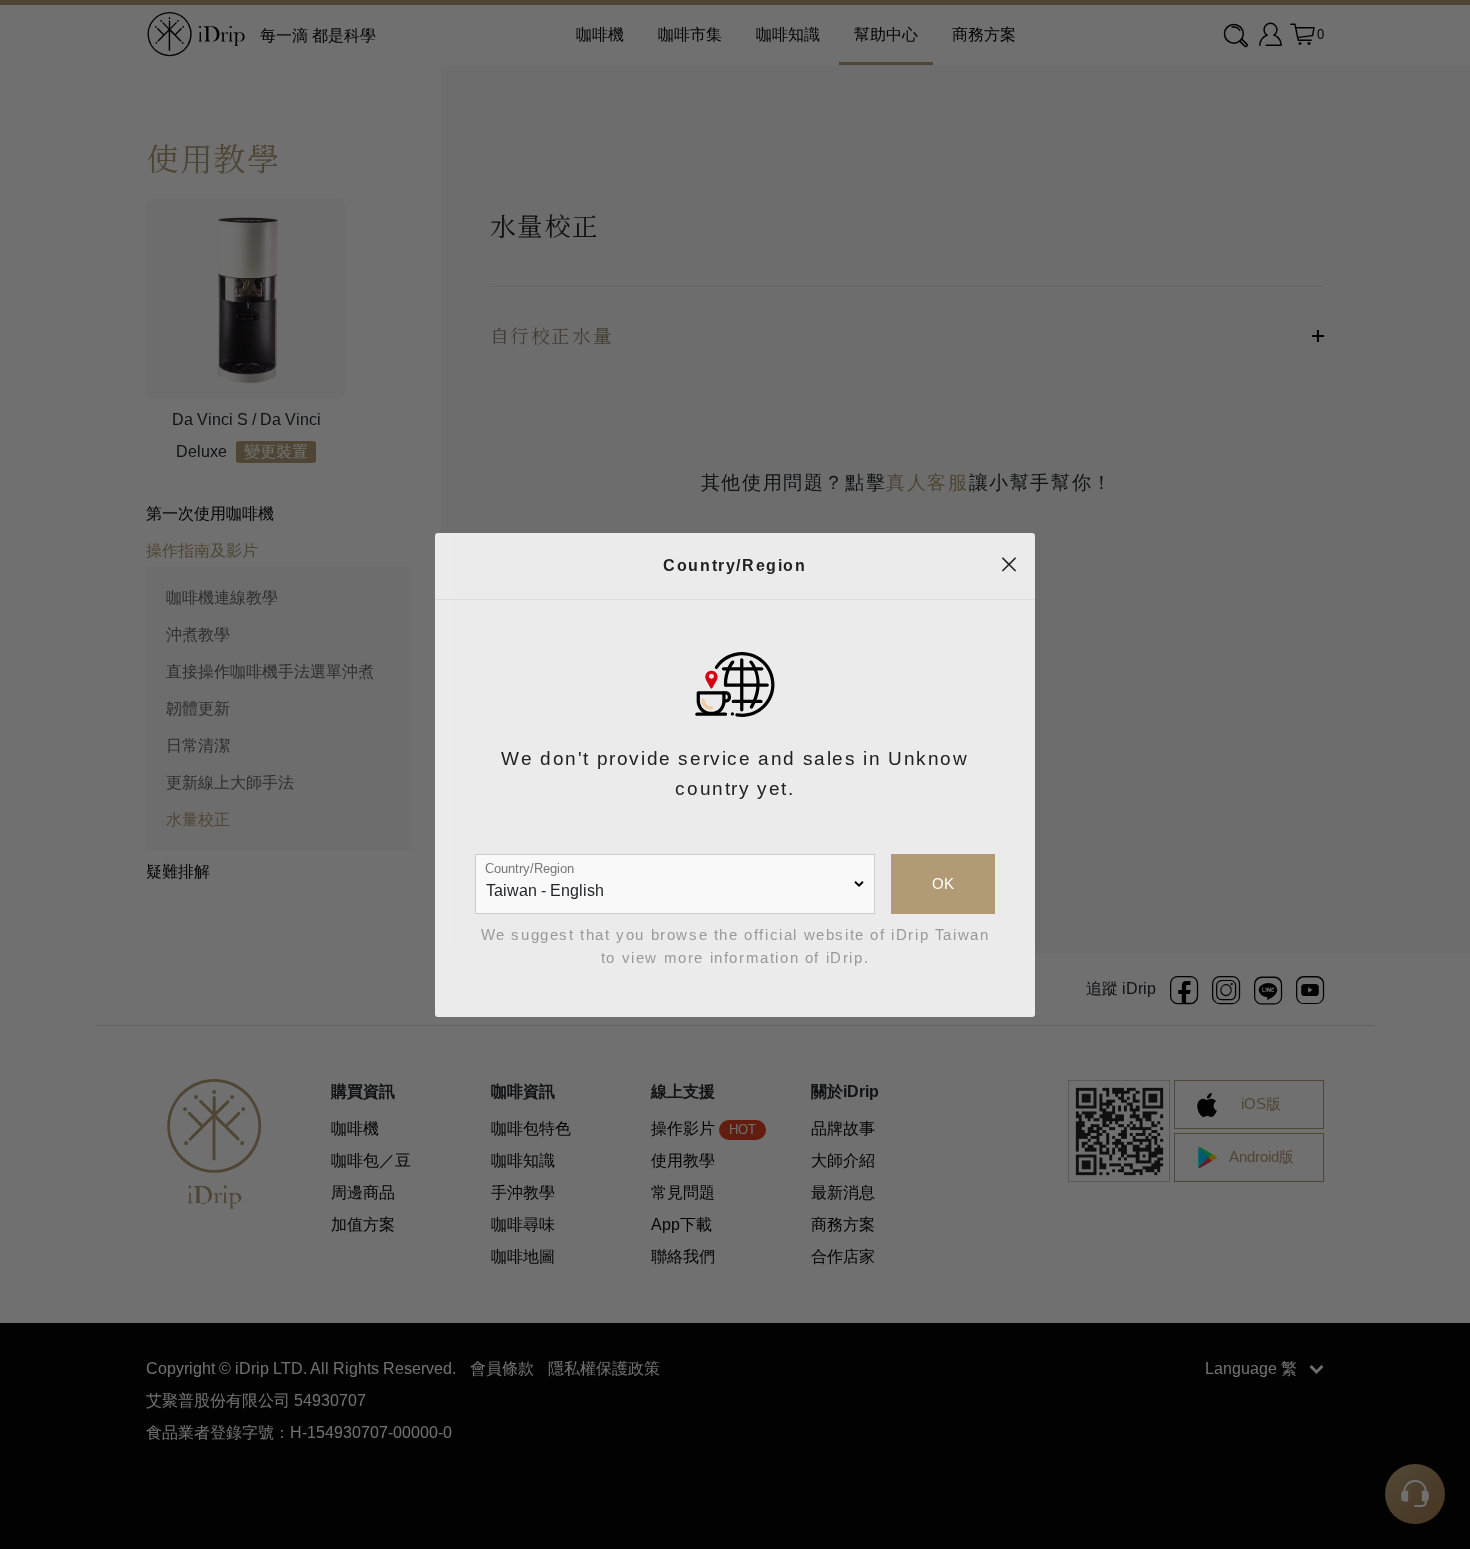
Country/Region (529, 868)
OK (943, 884)
